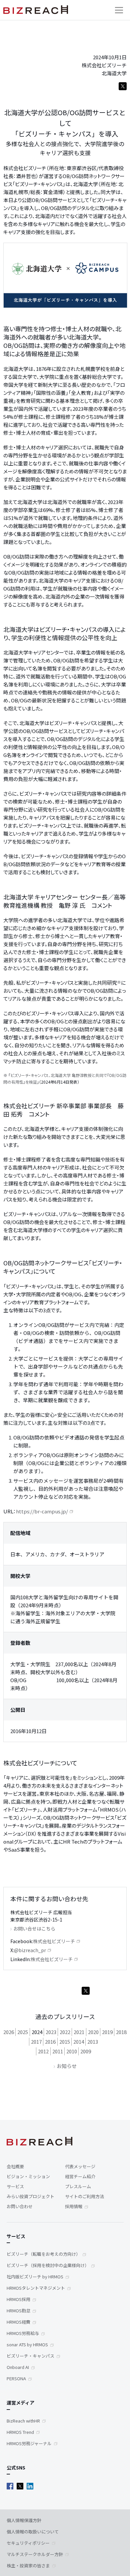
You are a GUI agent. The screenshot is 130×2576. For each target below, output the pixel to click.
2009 (86, 2051)
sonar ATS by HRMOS (27, 2344)
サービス (15, 2186)
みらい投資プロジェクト (30, 2196)
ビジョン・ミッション (28, 2176)
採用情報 (74, 2206)
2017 (36, 2042)
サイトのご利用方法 (84, 2196)
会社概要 (15, 2166)
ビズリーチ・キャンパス (30, 2356)
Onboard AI (18, 2367)
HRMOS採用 (18, 2299)
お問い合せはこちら (34, 1929)
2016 (50, 2042)
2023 (51, 2032)
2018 (121, 2032)
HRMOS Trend (20, 2432)
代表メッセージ (80, 2166)
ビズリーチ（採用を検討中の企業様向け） (48, 2265)
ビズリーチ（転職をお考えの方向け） (43, 2254)
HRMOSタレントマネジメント (36, 2288)
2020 (93, 2032)
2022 (65, 2032)
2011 (58, 2051)
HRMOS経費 (18, 2322)
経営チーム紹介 (80, 2176)
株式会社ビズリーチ (54, 1941)
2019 (107, 2032)
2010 (72, 2051)
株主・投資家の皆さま (28, 2566)
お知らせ (67, 2066)
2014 (79, 2042)
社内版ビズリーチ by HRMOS (35, 2277)
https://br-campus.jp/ (42, 1511)
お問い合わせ (20, 2206)
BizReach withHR (23, 2421)
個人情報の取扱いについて (33, 2532)
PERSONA (16, 2378)
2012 (43, 2051)
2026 (9, 2032)
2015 (65, 2042)
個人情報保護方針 (24, 2520)
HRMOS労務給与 (23, 2333)
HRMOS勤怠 (18, 2311)
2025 (23, 2032)
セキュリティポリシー (28, 2543)
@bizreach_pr (30, 1950)
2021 (79, 2032)
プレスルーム (78, 2186)
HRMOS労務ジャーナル (29, 2443)
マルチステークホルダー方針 (35, 2554)
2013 (93, 2042)
